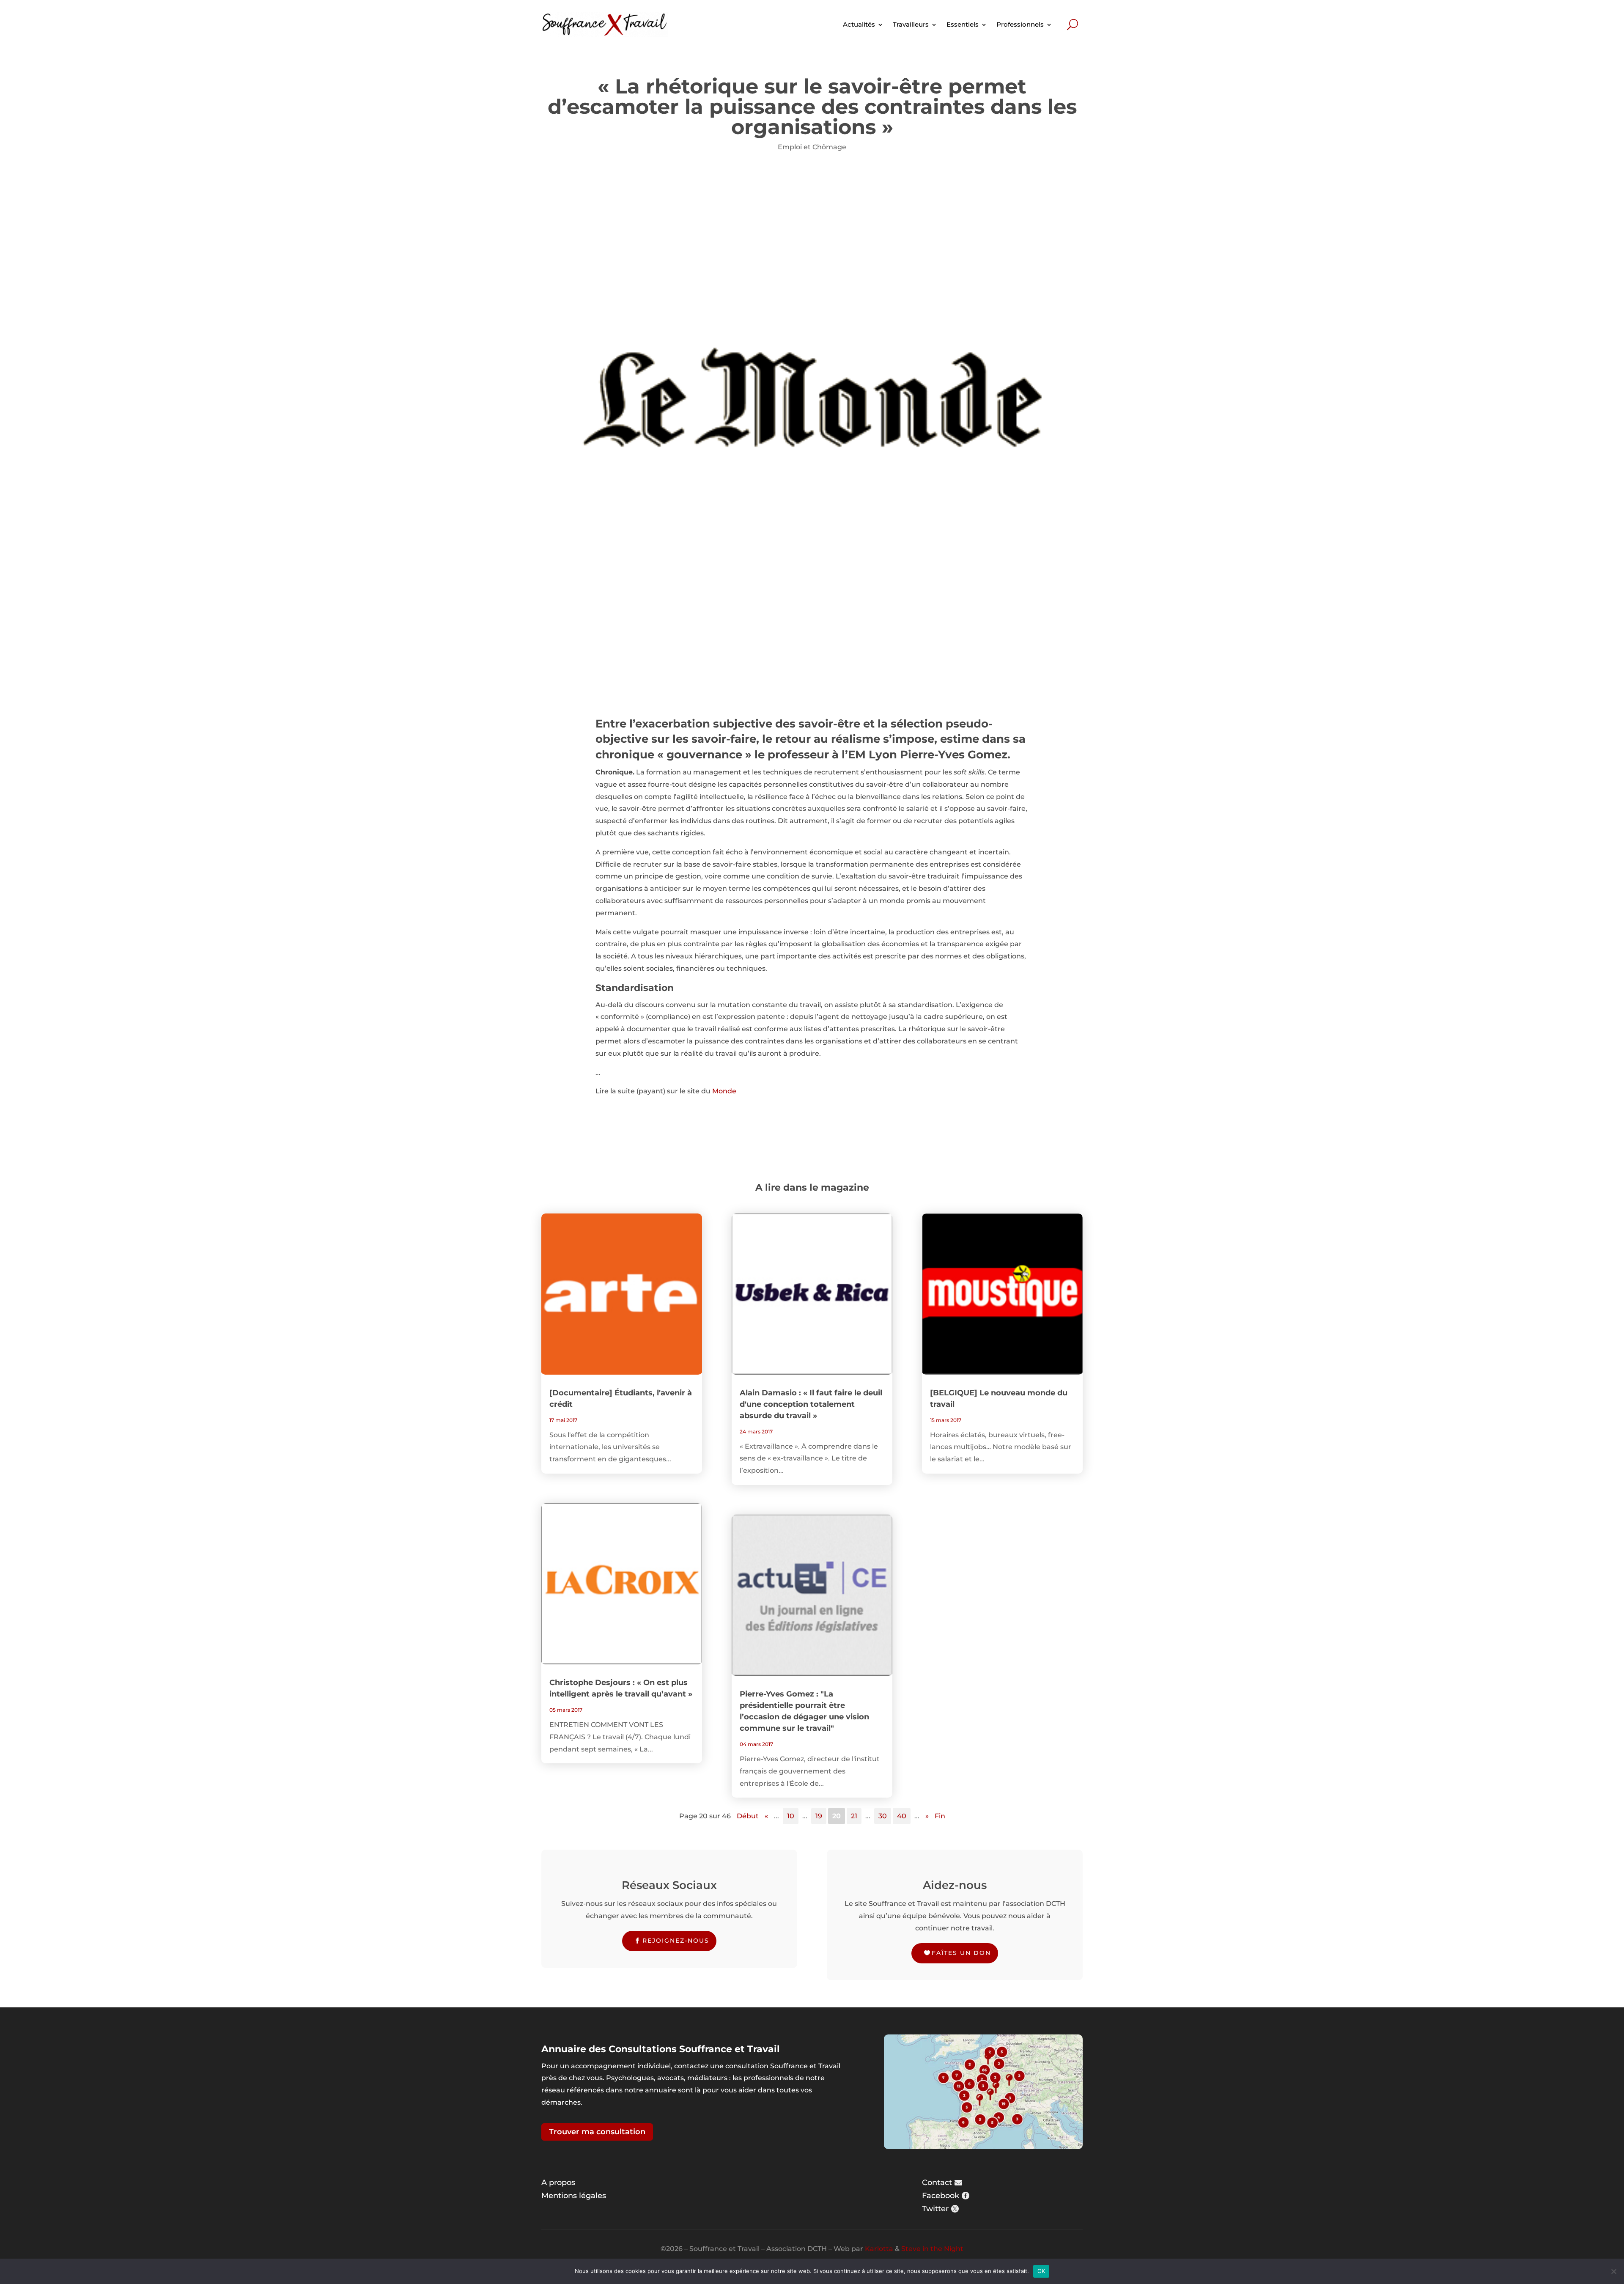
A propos (558, 2182)
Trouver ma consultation (597, 2132)
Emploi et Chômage (812, 147)
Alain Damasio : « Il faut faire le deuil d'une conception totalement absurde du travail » (811, 1404)
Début (748, 1816)
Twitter (935, 2209)
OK (1041, 2271)
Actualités (859, 24)
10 (791, 1816)
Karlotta (879, 2249)
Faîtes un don (961, 1953)
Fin (940, 1816)
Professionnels (1020, 24)
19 (819, 1816)
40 (902, 1816)
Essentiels (963, 24)
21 (854, 1816)
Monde (724, 1091)
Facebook (941, 2196)
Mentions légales (574, 2196)
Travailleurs (911, 24)
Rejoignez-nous (676, 1941)
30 (883, 1816)
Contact (937, 2182)
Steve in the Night (932, 2249)
